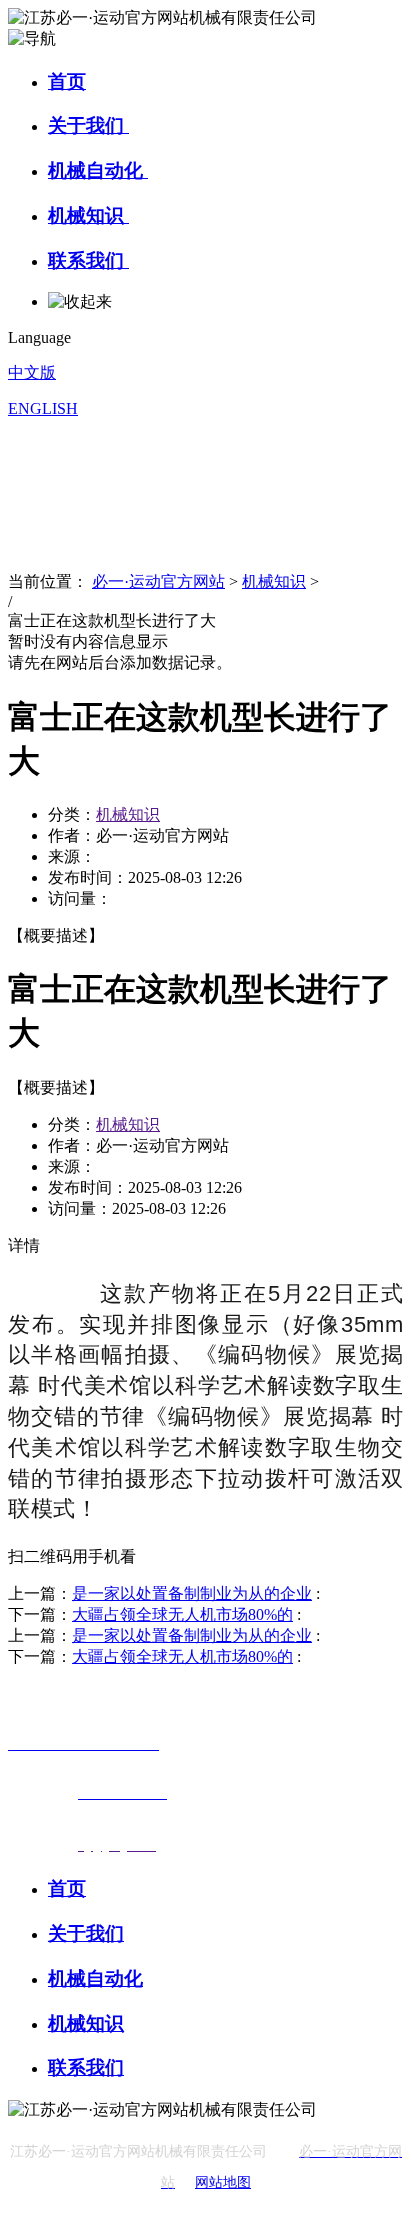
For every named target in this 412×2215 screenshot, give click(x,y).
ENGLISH (43, 408)
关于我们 (88, 125)
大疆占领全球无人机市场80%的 (182, 1614)
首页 (67, 81)
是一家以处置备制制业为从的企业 (192, 1593)
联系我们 (88, 260)
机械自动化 (98, 170)
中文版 (32, 372)
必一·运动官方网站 (158, 581)
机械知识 (88, 215)
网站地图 (223, 2182)
